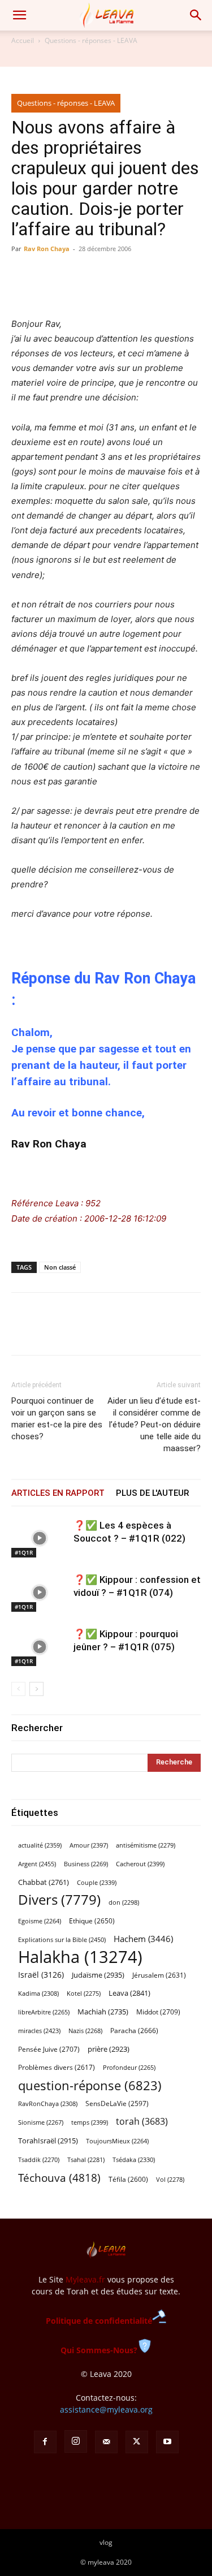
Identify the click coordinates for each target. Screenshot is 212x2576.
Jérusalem (159, 1975)
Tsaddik (39, 2160)
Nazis (85, 2031)
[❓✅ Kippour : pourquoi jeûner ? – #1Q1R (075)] (40, 1647)
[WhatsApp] (75, 1332)
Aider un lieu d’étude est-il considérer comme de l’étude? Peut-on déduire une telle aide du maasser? (154, 1425)
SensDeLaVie (117, 2103)
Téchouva (59, 2178)
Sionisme (41, 2122)
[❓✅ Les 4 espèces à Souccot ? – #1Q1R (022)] (40, 1539)
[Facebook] (23, 1332)
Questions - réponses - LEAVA (91, 40)
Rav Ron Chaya (47, 249)
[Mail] (106, 2442)
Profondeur (129, 2068)
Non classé (60, 1267)
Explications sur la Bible (62, 1939)
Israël (41, 1975)
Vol (170, 2180)
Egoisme (40, 1921)
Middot (158, 2012)
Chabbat (44, 1882)
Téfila (128, 2179)
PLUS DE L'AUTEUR (152, 1493)
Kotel (84, 1994)
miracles (39, 2031)
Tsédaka (134, 2159)
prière (109, 2049)
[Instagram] (76, 2441)
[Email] (101, 1332)
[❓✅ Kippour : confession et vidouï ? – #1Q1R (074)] (40, 1593)
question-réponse (90, 2085)
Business (86, 1864)
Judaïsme (98, 1975)
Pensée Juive (49, 2049)
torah (142, 2122)
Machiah (103, 2012)
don (124, 1902)
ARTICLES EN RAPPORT (58, 1493)
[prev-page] (18, 1689)
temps (90, 2122)
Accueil (23, 40)
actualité (40, 1845)
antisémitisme (146, 1845)
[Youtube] (167, 2442)
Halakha (80, 1957)
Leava (129, 1993)
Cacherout (140, 1864)
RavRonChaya (48, 2104)
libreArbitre (44, 2012)
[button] (19, 15)
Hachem (143, 1939)
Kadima (38, 1994)
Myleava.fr (85, 2279)
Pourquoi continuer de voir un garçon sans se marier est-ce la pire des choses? (57, 1419)
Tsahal (86, 2160)
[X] (49, 1332)
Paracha (134, 2031)
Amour (89, 1845)
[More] (127, 1332)
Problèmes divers (57, 2067)
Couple (97, 1882)
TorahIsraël (48, 2141)
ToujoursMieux (117, 2141)
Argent (37, 1864)
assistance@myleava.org (106, 2409)
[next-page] (36, 1689)
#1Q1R (24, 1552)
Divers (59, 1900)
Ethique (92, 1921)
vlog (106, 2542)
